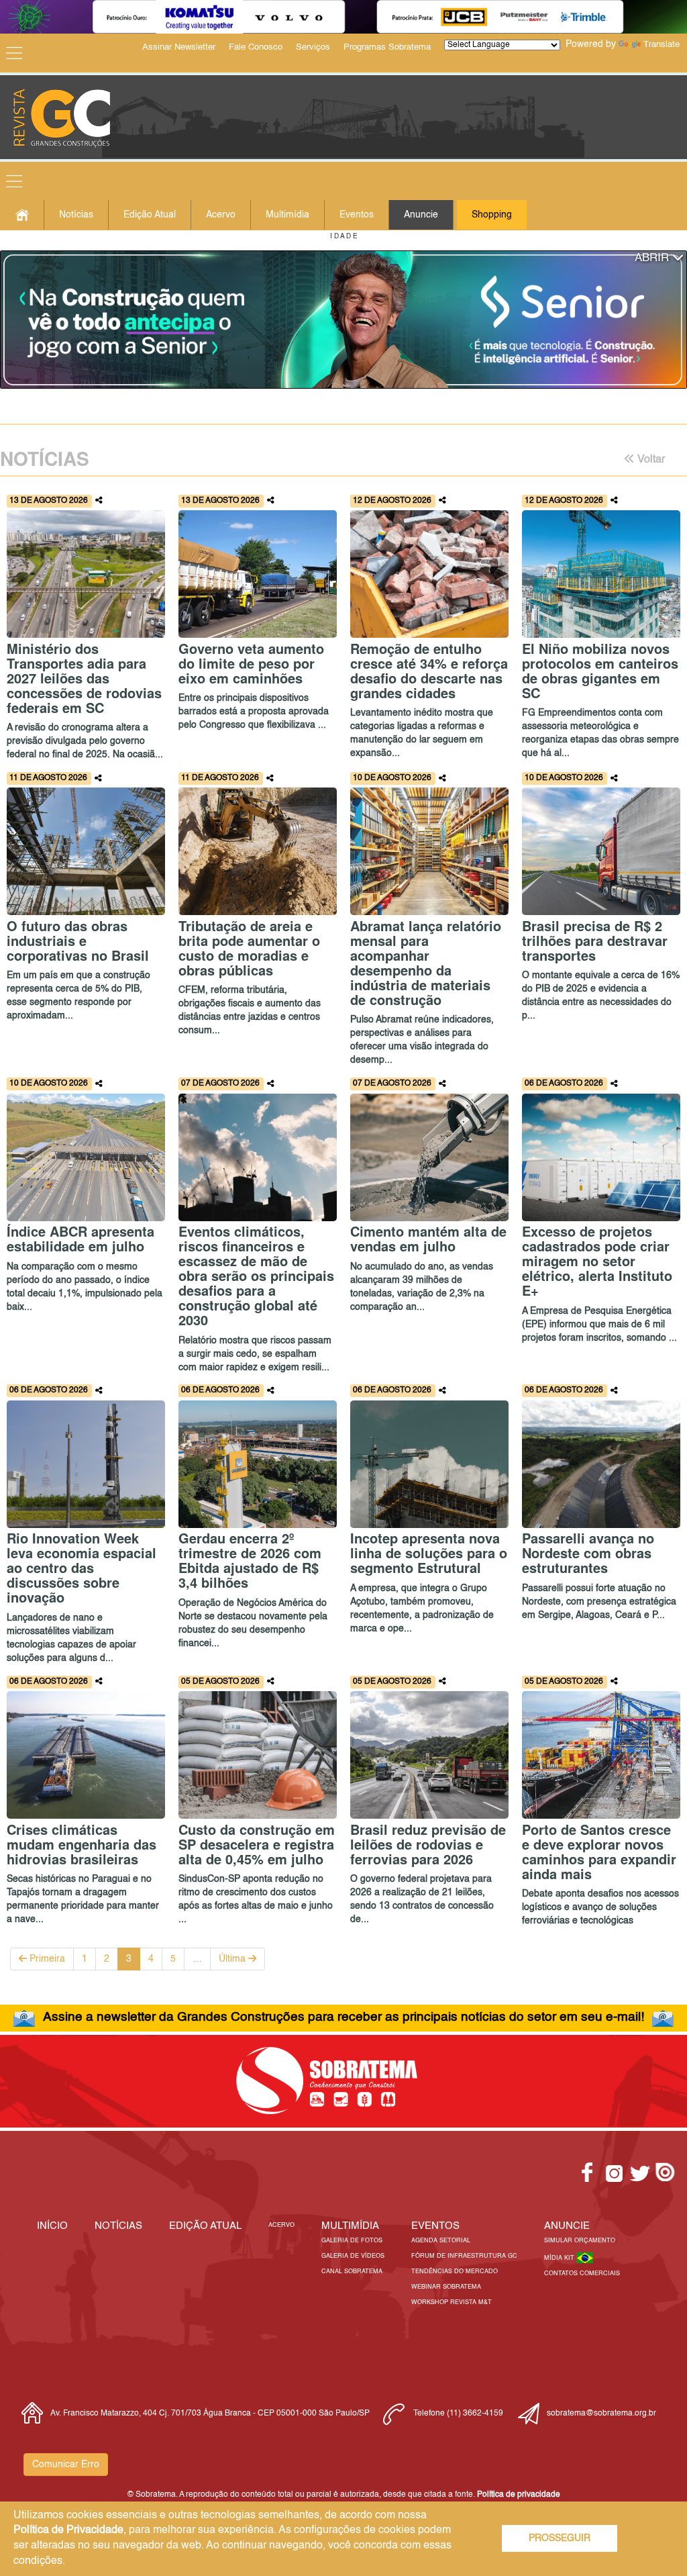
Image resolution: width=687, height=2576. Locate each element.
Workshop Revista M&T (452, 2302)
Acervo (221, 215)
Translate (662, 45)
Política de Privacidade (68, 2530)
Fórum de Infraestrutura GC (464, 2256)
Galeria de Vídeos (353, 2256)
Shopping (492, 215)
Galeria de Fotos (352, 2241)
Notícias (76, 215)
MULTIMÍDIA (350, 2226)
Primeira (46, 1959)
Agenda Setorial (441, 2241)
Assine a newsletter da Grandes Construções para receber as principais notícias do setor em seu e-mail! (343, 2017)
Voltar (650, 460)
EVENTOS (435, 2226)
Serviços (313, 47)
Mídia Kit (560, 2258)
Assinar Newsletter (179, 47)
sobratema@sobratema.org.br (601, 2414)
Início (52, 2226)
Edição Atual (150, 215)
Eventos (357, 215)
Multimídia (287, 215)
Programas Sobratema (387, 47)
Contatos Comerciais (582, 2274)
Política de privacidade (519, 2495)
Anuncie (421, 215)
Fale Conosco (256, 47)
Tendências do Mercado (455, 2272)
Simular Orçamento (580, 2241)
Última (233, 1959)
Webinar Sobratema (446, 2287)
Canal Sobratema (352, 2272)
